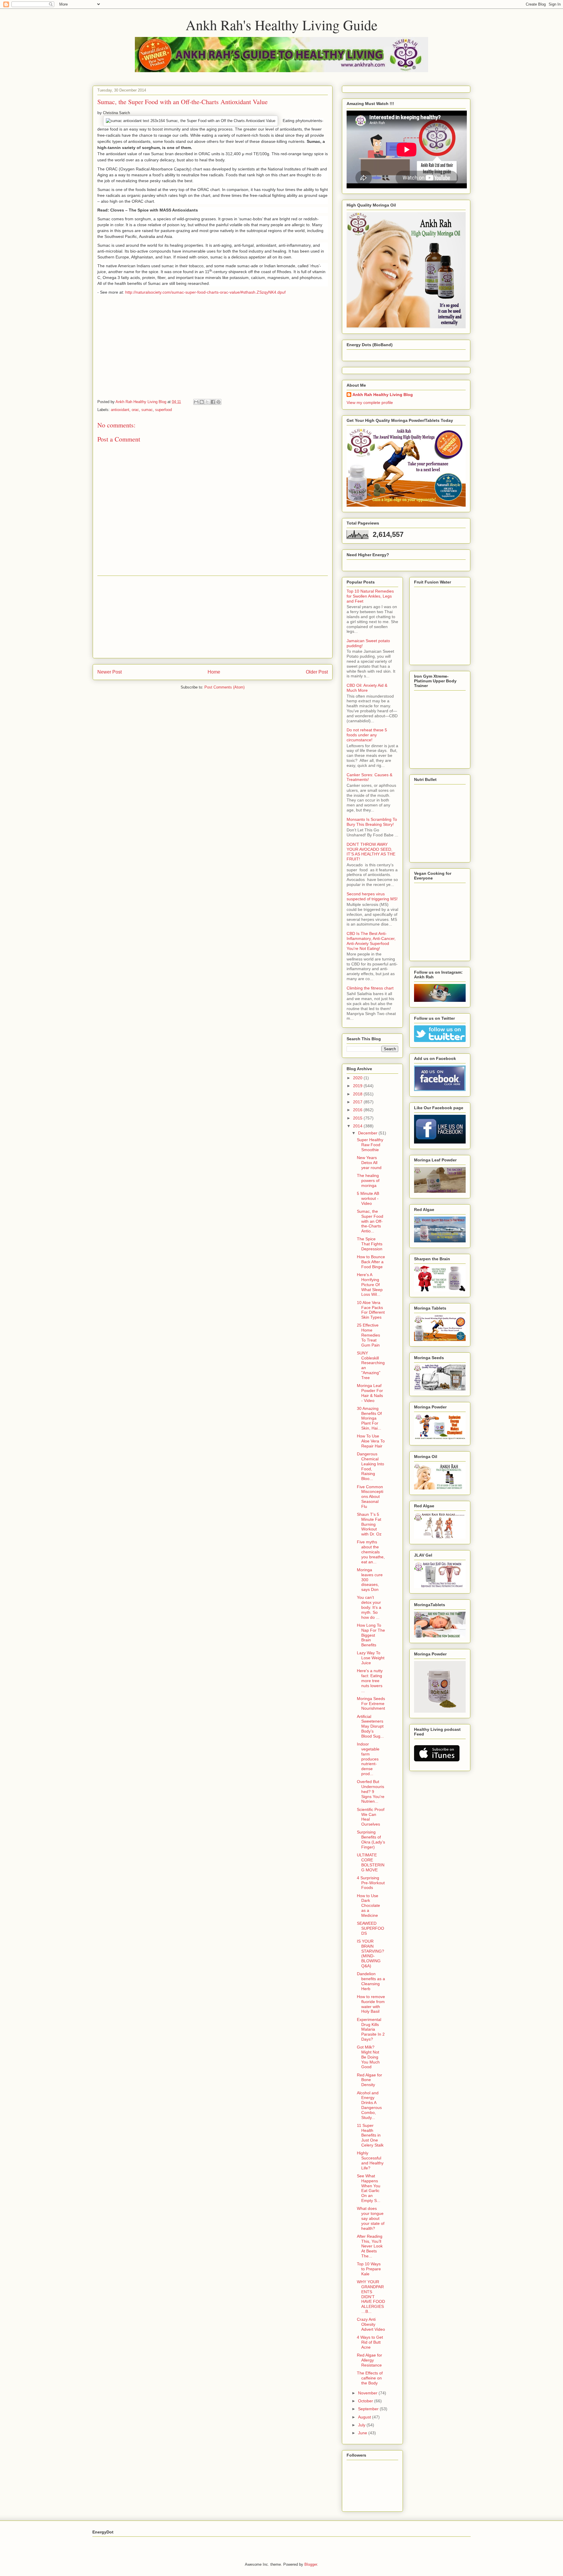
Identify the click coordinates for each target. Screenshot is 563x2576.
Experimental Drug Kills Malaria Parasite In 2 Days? (371, 2029)
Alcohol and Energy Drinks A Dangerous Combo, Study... (369, 2105)
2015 (358, 1118)
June (363, 2433)
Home (214, 672)
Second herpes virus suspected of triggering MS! (372, 896)
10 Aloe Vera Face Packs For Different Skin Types (371, 1310)
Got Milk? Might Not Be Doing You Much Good (368, 2057)
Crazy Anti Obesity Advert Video (371, 2324)
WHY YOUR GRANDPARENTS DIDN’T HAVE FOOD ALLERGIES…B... (371, 2297)
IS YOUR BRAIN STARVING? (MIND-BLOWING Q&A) (370, 1953)
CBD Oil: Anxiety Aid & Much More (367, 688)
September (369, 2409)
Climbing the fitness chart (370, 988)
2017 (358, 1102)
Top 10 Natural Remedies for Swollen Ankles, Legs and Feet (370, 596)
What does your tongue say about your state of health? (371, 2218)
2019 (358, 1086)
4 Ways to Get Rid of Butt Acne (370, 2342)
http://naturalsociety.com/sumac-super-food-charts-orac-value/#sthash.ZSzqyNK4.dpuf (205, 292)
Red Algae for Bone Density (369, 2080)
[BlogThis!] (202, 402)
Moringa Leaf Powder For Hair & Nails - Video (370, 1393)
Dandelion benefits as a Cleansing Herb (371, 1981)
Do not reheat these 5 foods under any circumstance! (367, 735)
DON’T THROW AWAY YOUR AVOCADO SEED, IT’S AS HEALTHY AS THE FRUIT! (371, 852)
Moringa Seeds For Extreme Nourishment (371, 1704)
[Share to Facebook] (213, 402)
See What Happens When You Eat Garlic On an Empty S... (369, 2188)
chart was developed (212, 169)
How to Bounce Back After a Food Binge (371, 1262)
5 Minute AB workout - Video (368, 1198)
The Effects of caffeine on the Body (370, 2378)
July (362, 2425)
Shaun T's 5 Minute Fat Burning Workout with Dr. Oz (369, 1524)
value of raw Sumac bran (150, 154)
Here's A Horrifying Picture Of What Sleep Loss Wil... (370, 1284)
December (368, 1133)
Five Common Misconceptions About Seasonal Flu (370, 1497)
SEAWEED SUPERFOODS (370, 1928)
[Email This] (196, 402)
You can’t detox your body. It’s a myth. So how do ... (369, 1607)
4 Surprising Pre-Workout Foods (371, 1883)
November (368, 2393)
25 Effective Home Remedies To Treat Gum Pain (368, 1335)
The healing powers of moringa (368, 1180)
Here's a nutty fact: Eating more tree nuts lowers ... (370, 1681)
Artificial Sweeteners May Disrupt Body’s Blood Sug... (370, 1726)
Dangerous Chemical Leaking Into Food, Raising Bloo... (370, 1466)
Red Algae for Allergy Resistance (369, 2360)
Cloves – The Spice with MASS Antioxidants (154, 210)
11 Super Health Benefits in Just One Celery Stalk (370, 2135)
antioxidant (120, 410)
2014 (358, 1126)
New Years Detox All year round (369, 1163)
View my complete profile (370, 402)
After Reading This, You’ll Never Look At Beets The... (370, 2246)
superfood (163, 410)
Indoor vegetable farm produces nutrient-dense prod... (368, 1759)
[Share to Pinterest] (218, 402)
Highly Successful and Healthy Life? (370, 2160)
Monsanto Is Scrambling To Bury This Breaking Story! (372, 822)
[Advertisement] (213, 617)
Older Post (317, 672)
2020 (358, 1078)
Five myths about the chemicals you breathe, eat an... (371, 1552)
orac (135, 410)
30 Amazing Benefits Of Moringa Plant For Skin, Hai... (369, 1418)
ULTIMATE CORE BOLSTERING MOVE (371, 1862)
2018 (358, 1094)
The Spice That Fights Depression (370, 1244)
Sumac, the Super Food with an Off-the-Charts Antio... (370, 1221)
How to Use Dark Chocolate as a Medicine (368, 1906)
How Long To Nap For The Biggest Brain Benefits (371, 1635)
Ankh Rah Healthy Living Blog (383, 395)
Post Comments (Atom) (224, 687)
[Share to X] (207, 402)
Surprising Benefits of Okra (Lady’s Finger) (371, 1839)
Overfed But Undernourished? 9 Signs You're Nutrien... (371, 1791)
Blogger (311, 2564)
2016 (358, 1110)
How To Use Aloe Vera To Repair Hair (371, 1441)
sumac (147, 410)
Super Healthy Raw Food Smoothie (370, 1145)
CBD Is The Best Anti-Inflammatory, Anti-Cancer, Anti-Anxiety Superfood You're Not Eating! (371, 941)
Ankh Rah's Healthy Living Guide (281, 25)
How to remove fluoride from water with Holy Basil (371, 2004)
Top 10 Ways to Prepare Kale (369, 2269)
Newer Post (110, 672)
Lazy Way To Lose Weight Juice (371, 1658)
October (366, 2401)
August (365, 2417)
